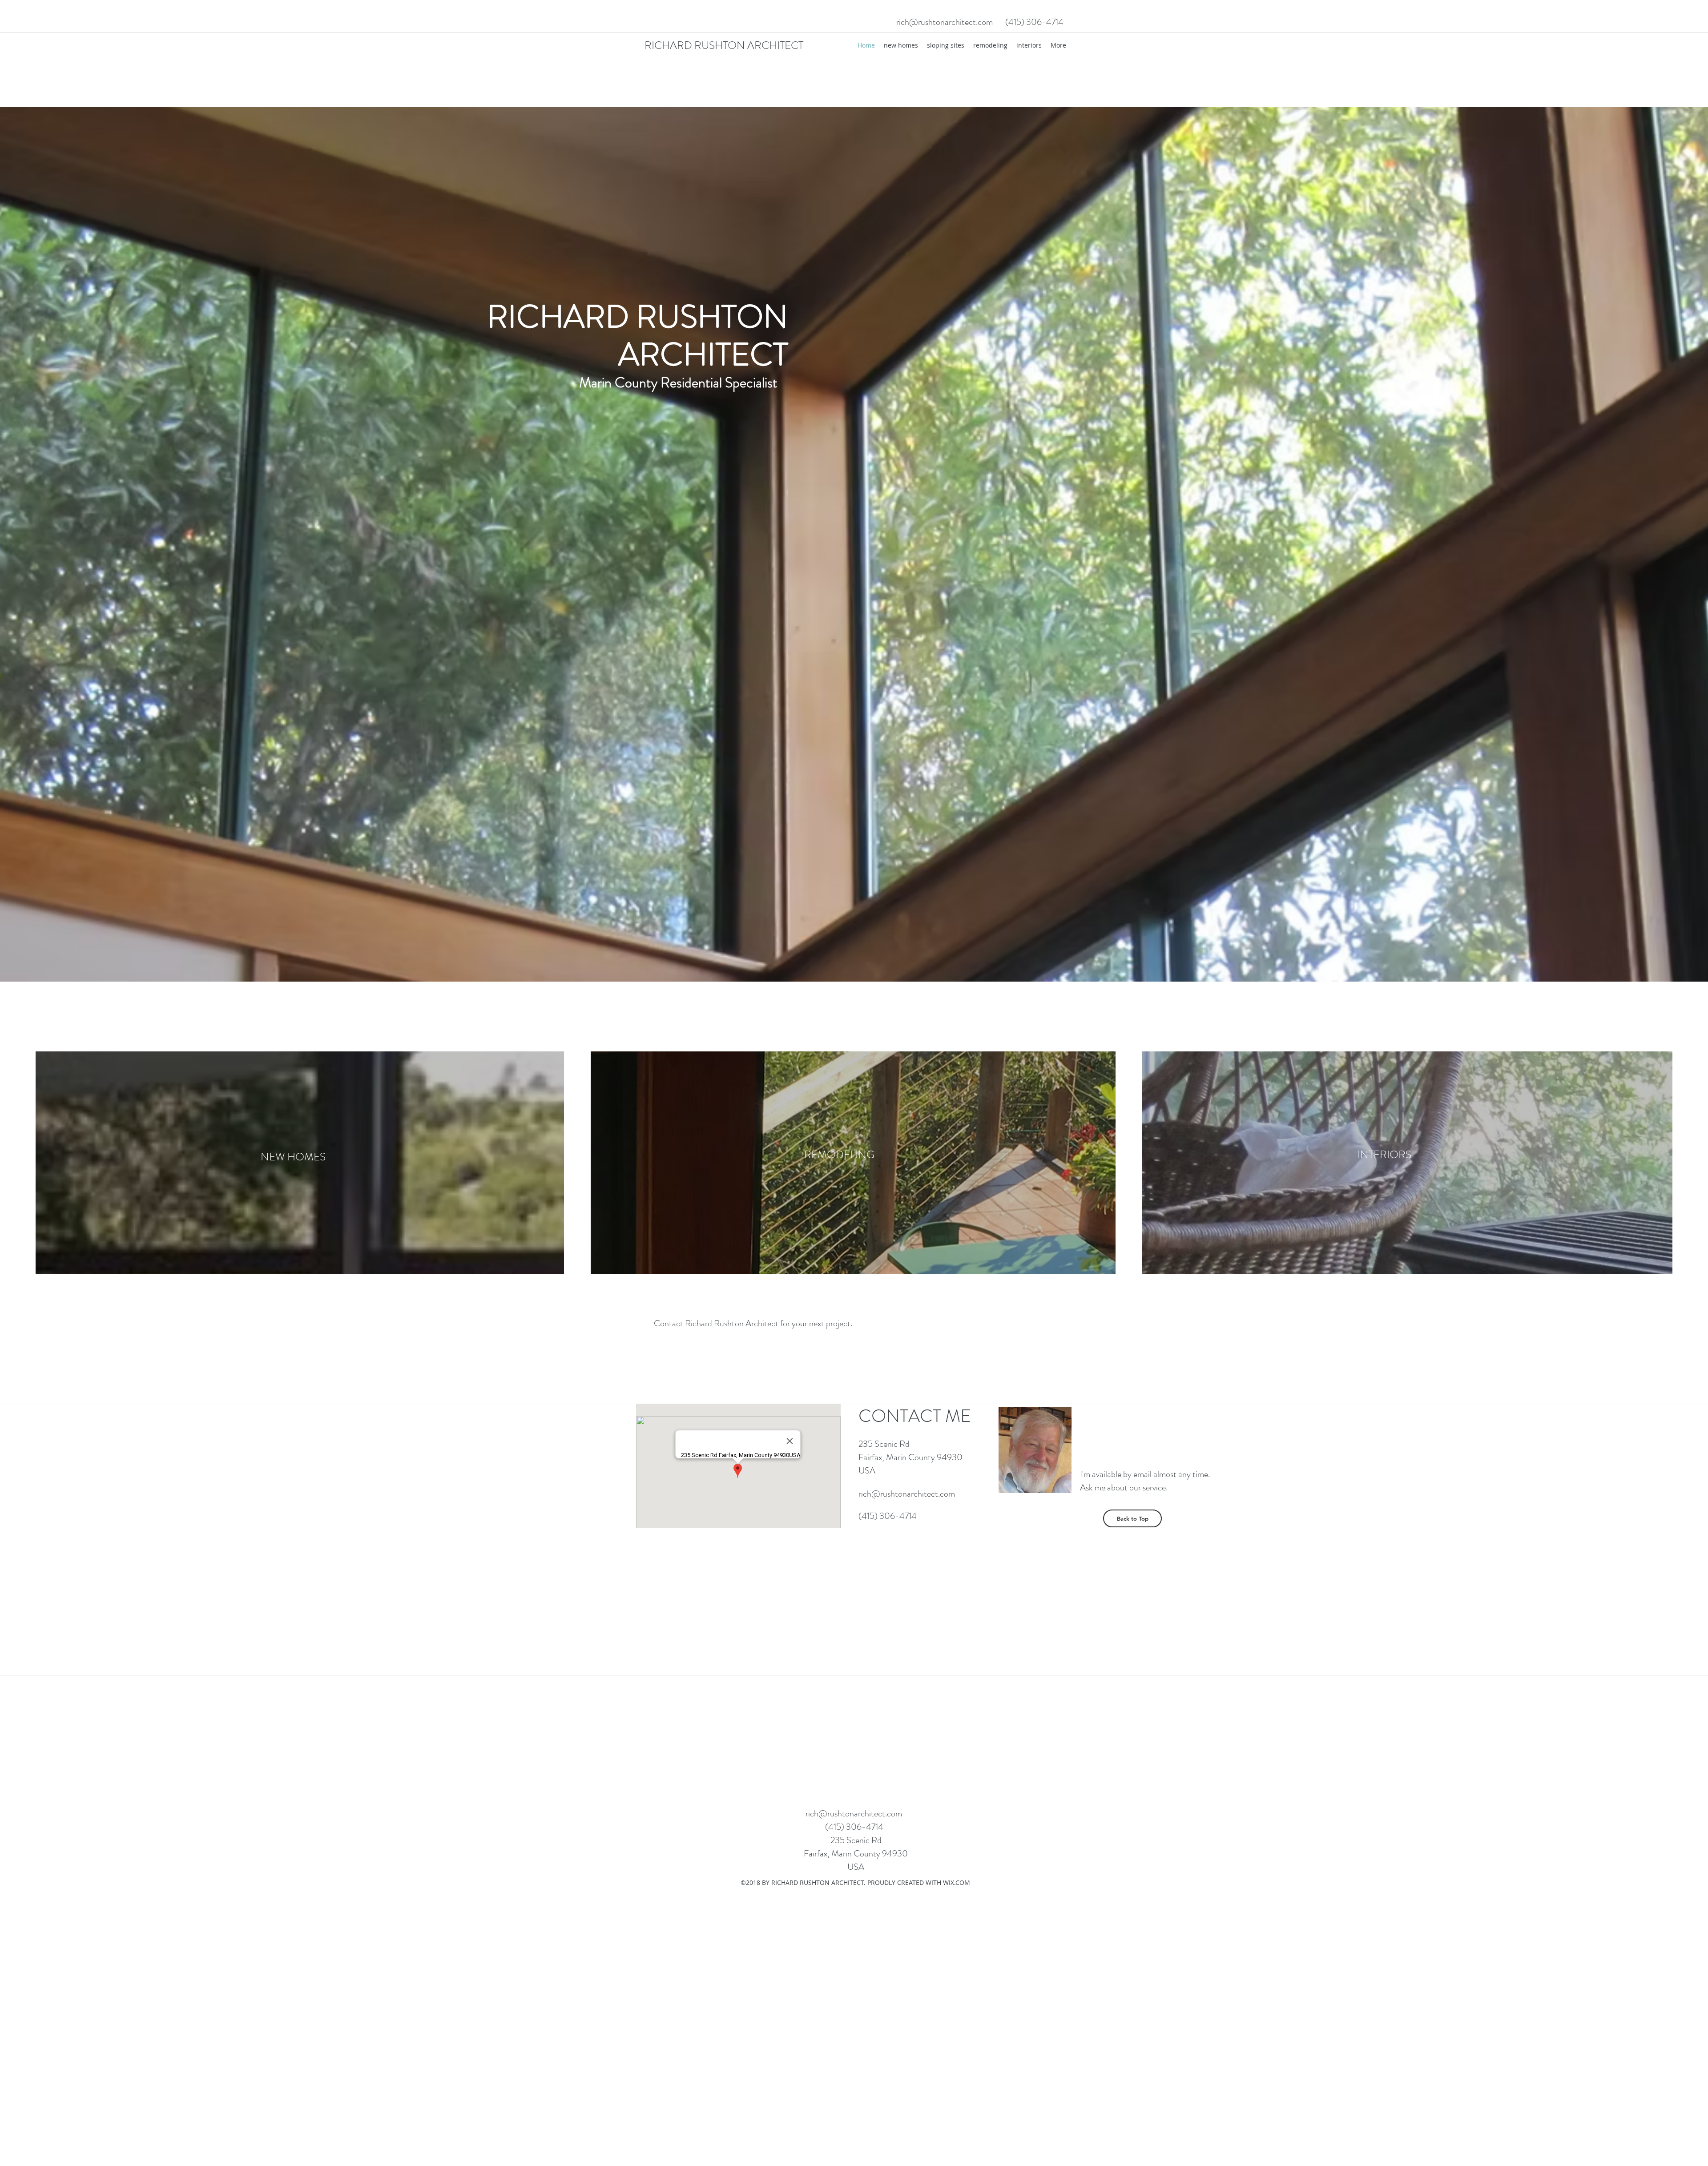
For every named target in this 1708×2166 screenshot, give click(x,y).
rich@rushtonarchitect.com (945, 22)
